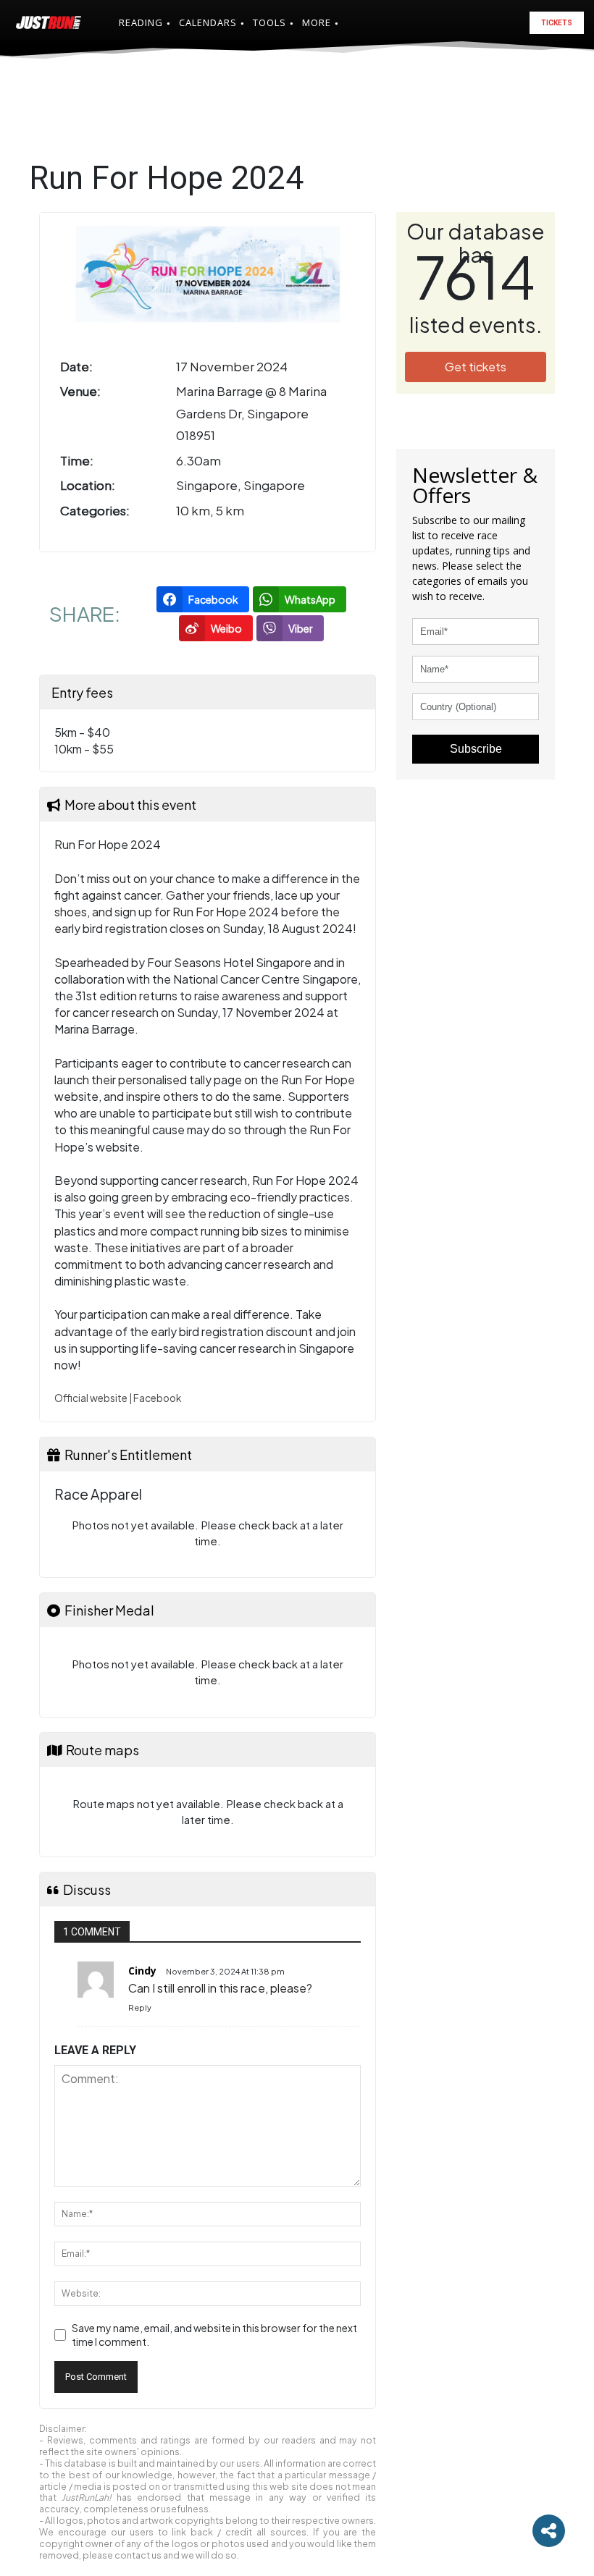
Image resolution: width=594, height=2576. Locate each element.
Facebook (157, 1398)
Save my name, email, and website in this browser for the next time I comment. (214, 2335)
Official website (91, 1398)
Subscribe (476, 749)
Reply (140, 2007)
